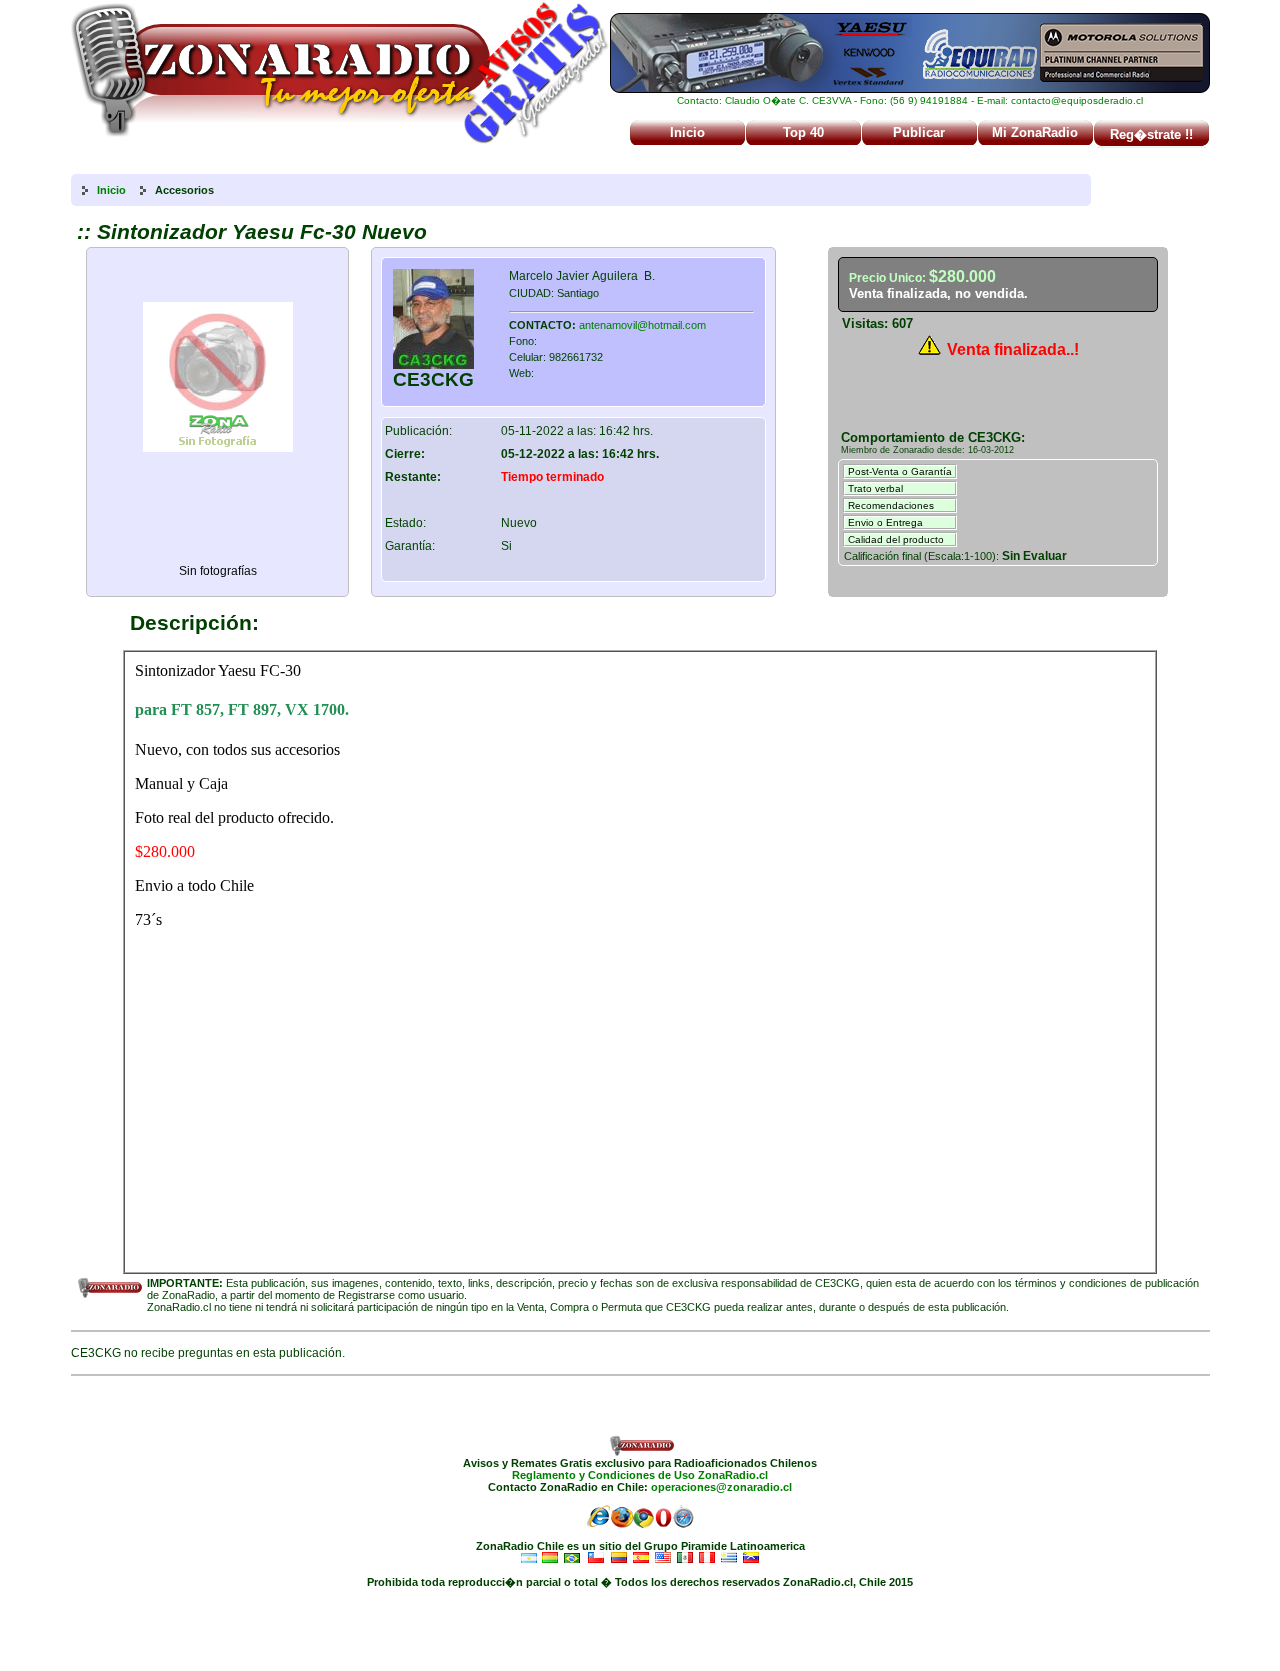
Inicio (687, 132)
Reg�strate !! (1151, 134)
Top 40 (803, 132)
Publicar (919, 132)
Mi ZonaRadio (1035, 132)
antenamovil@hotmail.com (642, 325)
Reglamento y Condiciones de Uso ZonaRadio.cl (640, 1475)
